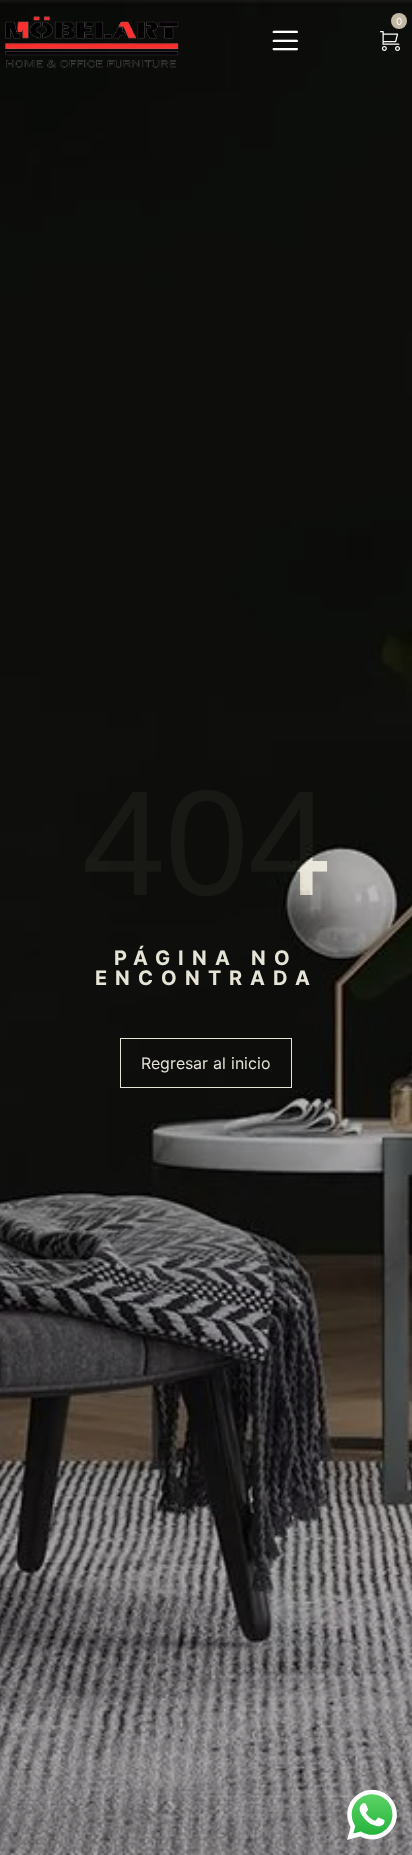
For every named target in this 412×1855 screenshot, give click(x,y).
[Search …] (346, 42)
